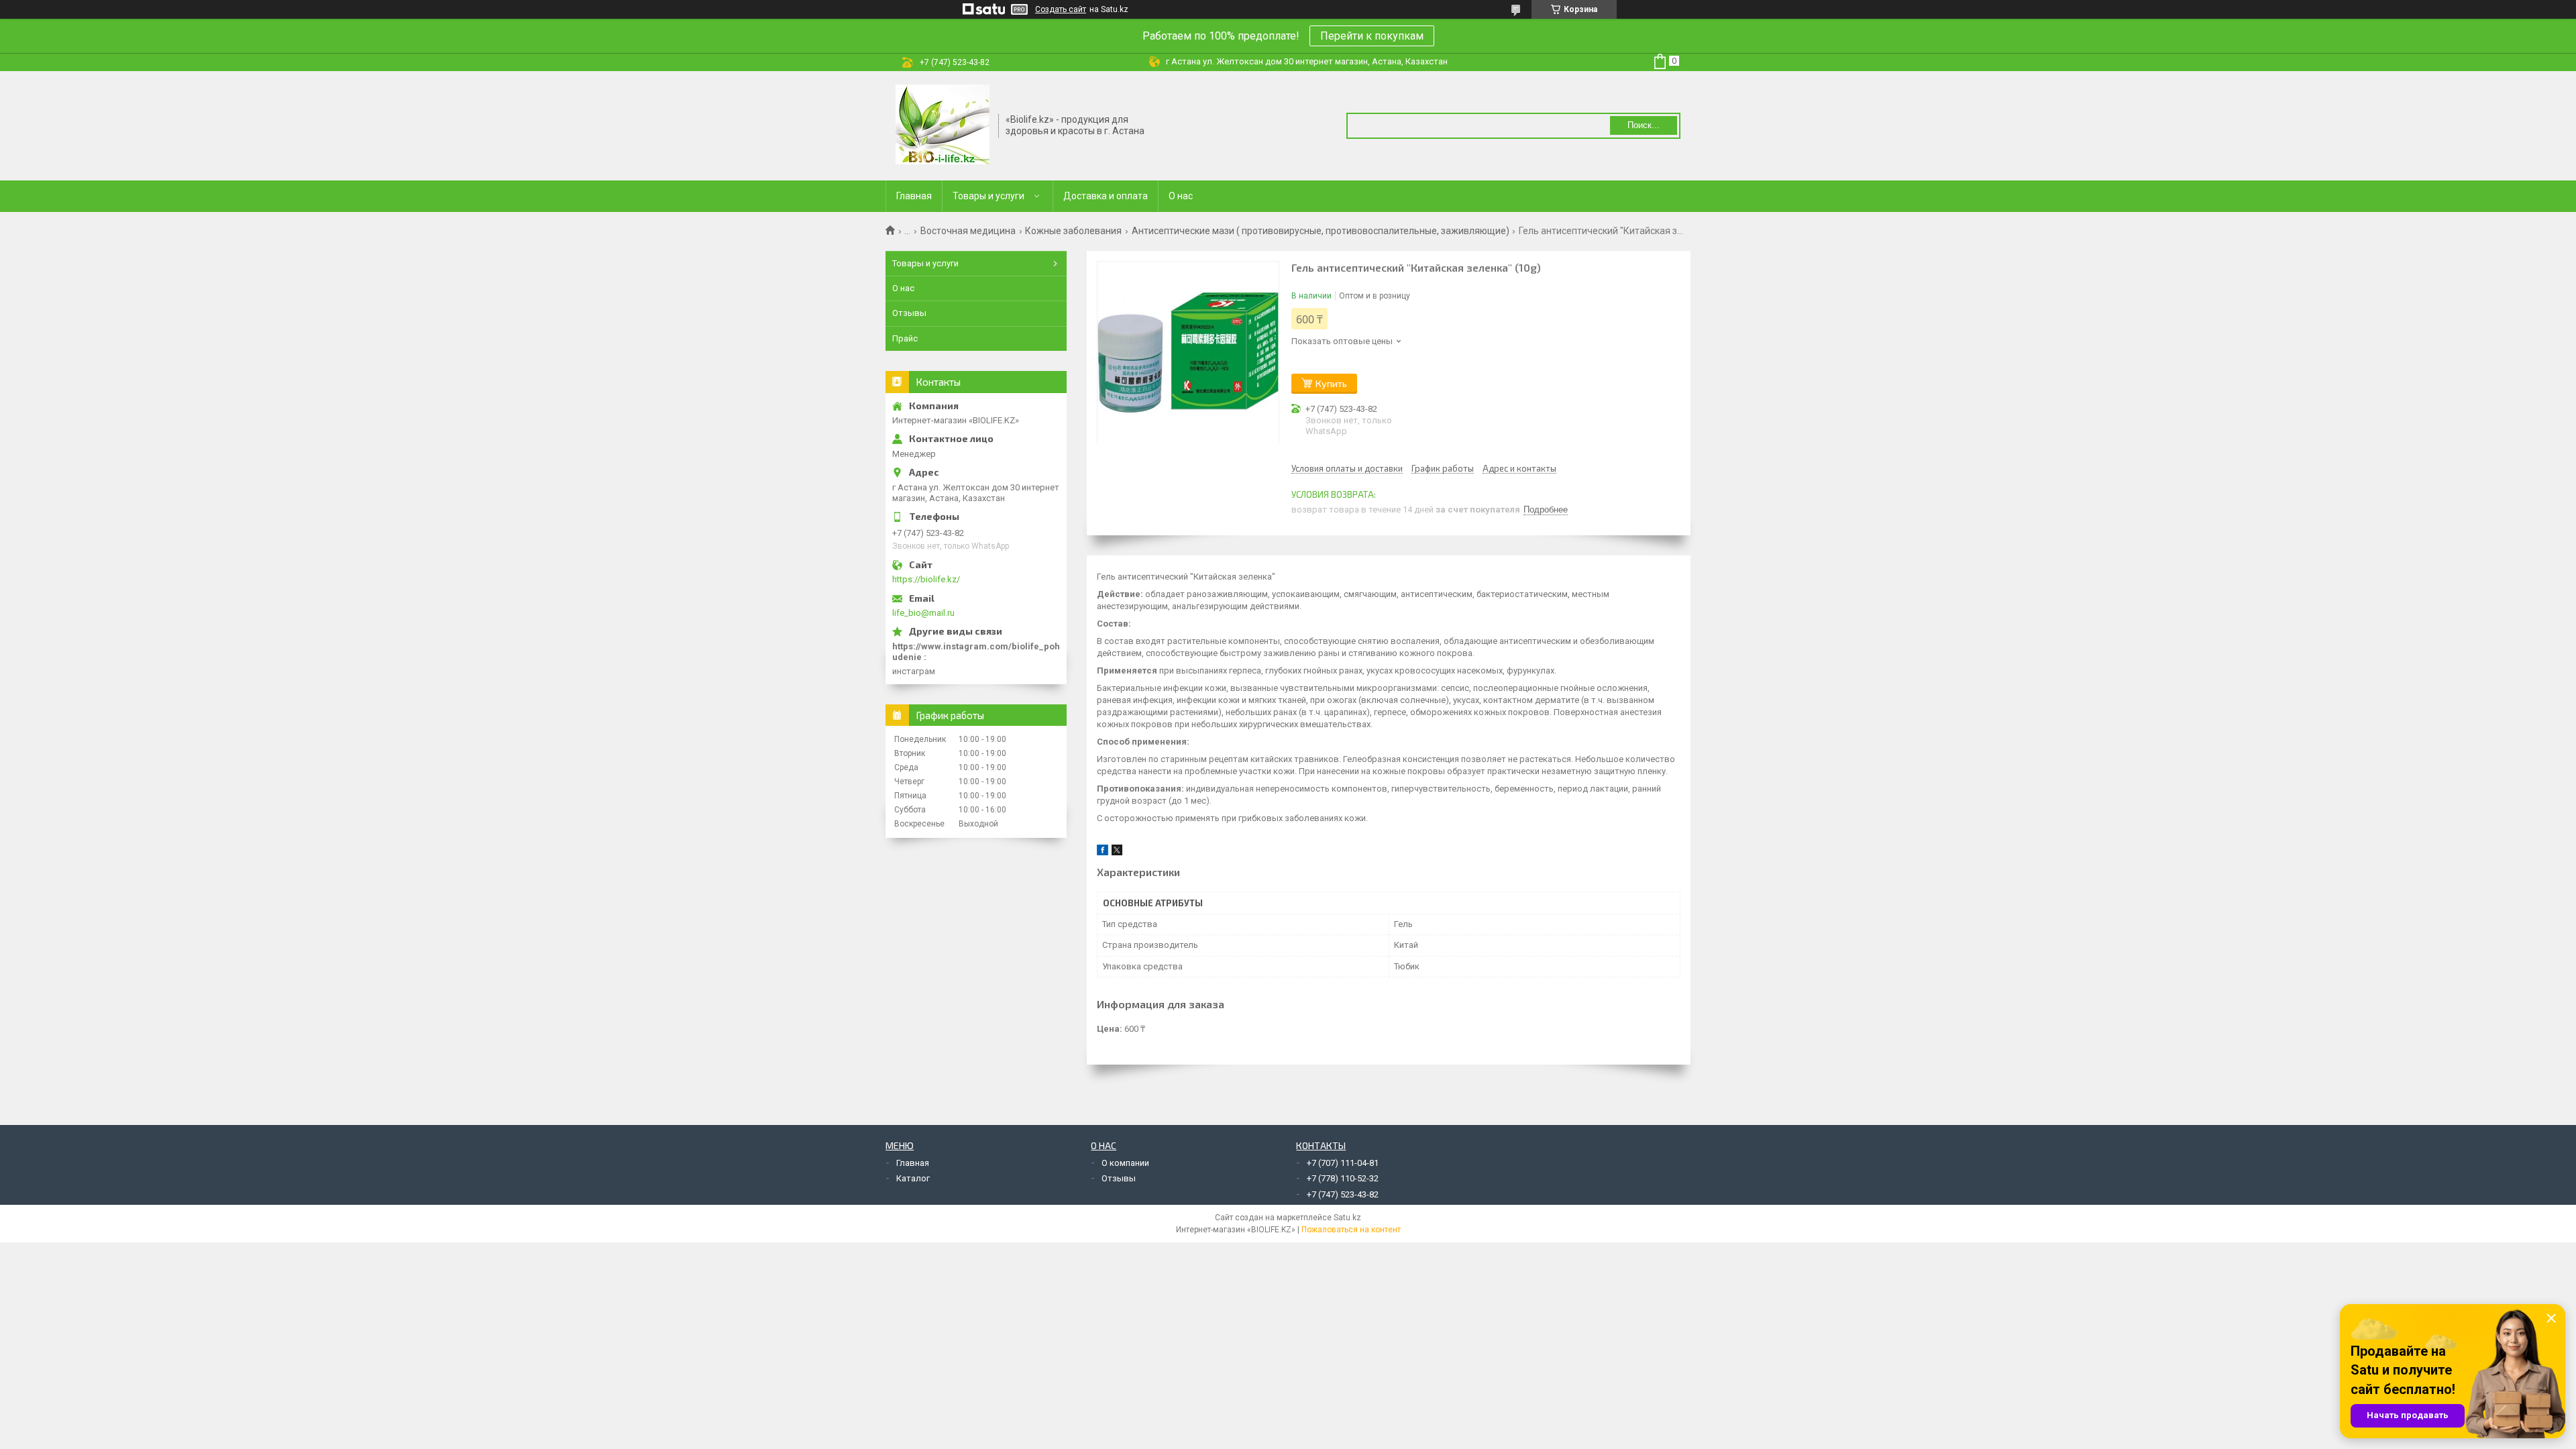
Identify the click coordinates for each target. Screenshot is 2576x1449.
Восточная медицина (968, 231)
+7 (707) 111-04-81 (1343, 1163)
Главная (914, 196)
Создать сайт (1061, 9)
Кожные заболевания (1073, 231)
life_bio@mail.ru (923, 613)
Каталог (913, 1178)
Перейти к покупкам (1372, 36)
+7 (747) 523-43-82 (1343, 1194)
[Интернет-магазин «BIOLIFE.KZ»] (943, 125)
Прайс (905, 338)
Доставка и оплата (1106, 196)
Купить (1331, 383)
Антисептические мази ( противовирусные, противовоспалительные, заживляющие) (1321, 231)
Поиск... (1644, 125)
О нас (1181, 196)
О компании (1125, 1163)
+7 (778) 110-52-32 (1343, 1178)
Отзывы (909, 313)
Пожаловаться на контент (1351, 1230)
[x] (1117, 852)
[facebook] (1103, 852)
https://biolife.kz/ (926, 579)
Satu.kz (1347, 1218)
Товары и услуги (988, 196)
